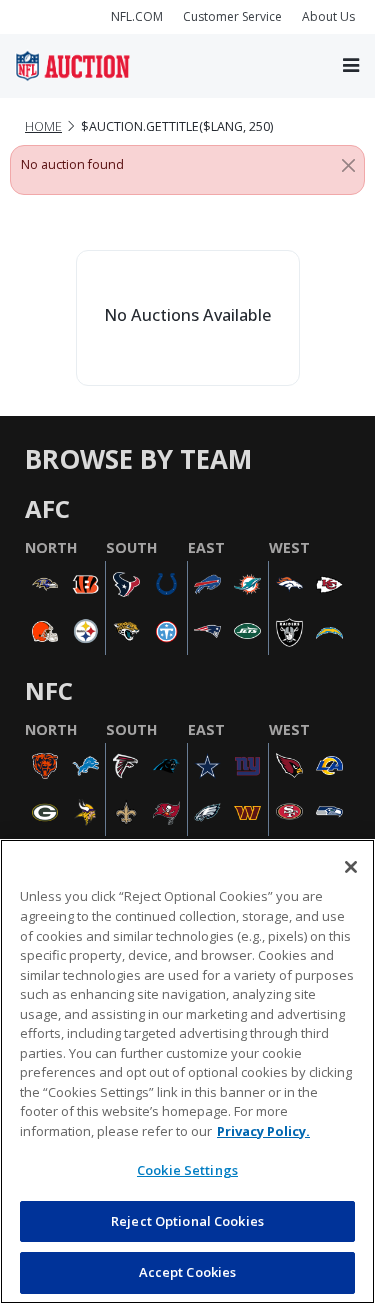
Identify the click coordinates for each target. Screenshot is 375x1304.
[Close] (348, 165)
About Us (328, 16)
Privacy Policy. (263, 1131)
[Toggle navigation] (351, 65)
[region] (187, 1071)
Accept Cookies (188, 1272)
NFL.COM (137, 16)
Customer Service (232, 16)
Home (43, 126)
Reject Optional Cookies (187, 1221)
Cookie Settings (187, 1170)
